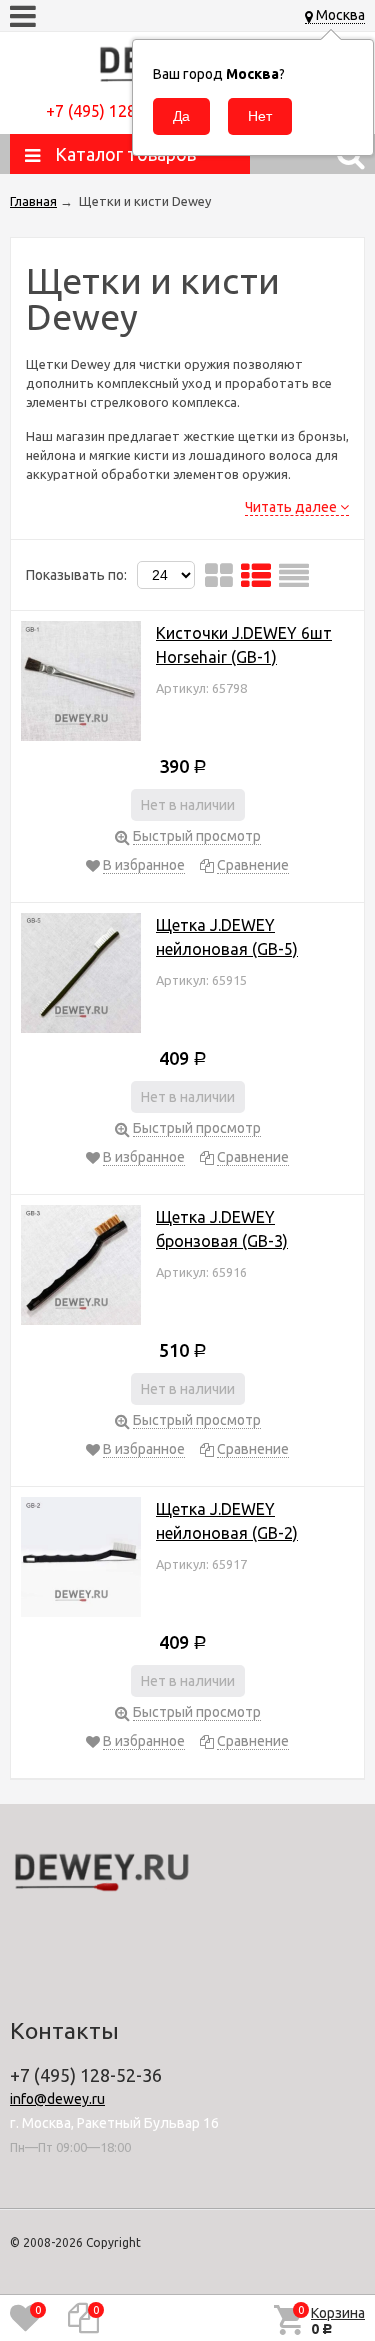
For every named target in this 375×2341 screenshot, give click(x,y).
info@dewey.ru (57, 2099)
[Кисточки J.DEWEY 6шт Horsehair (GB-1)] (81, 684)
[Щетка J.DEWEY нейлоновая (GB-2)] (81, 1560)
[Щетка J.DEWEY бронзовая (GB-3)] (81, 1268)
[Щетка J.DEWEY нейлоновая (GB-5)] (81, 976)
